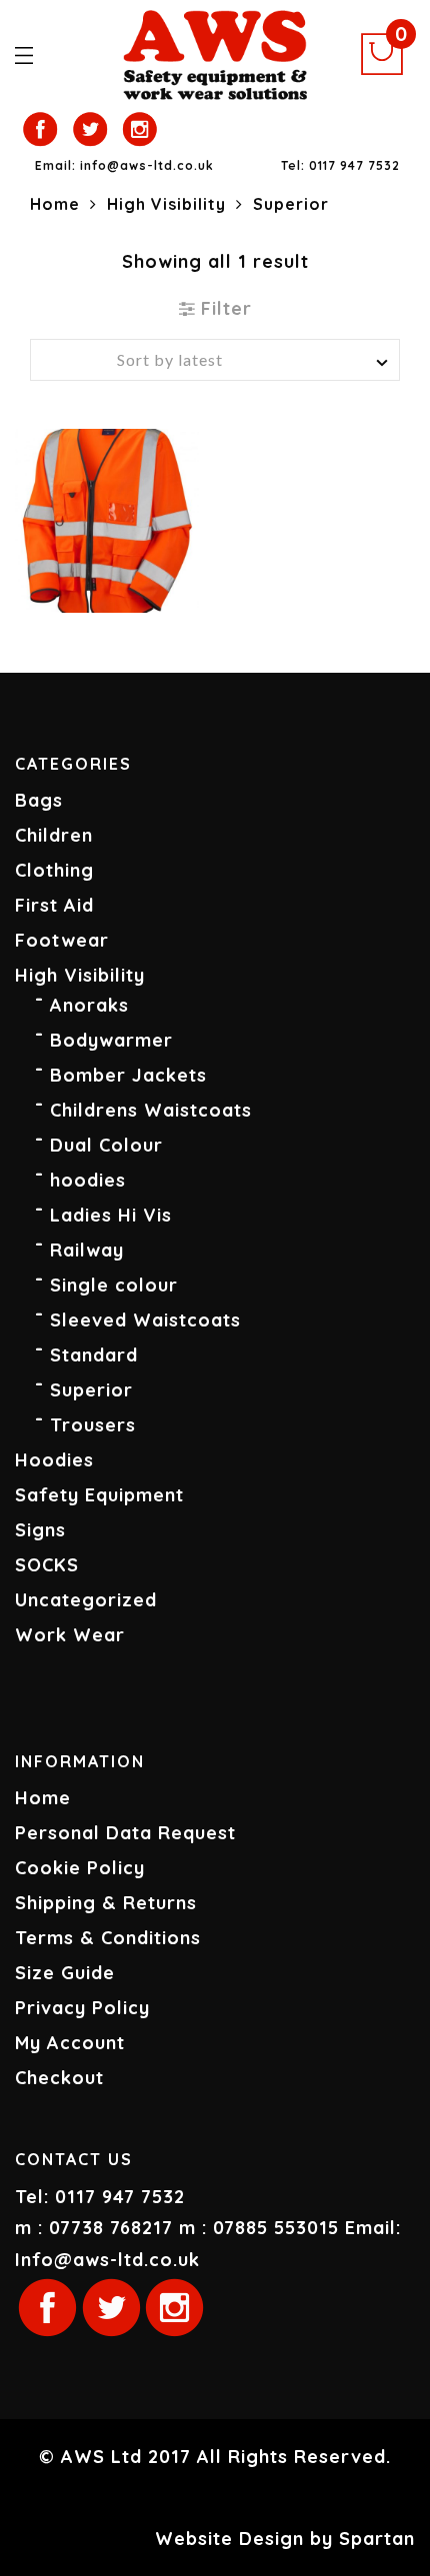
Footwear (62, 940)
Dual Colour (106, 1145)
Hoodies (54, 1460)
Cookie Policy (80, 1868)
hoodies (88, 1180)
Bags (39, 800)
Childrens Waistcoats (151, 1110)
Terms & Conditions (108, 1938)
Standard (94, 1355)
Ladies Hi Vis (111, 1215)
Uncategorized (86, 1600)
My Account (70, 2043)
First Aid (54, 905)
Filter (223, 308)
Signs (40, 1530)
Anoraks (89, 1005)
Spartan (377, 2539)
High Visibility (166, 204)
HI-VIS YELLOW (119, 582)
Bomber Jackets (128, 1075)
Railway (87, 1250)
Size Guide (65, 1973)
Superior (91, 1390)
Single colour (114, 1285)
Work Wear (70, 1635)
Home (55, 204)
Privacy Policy (82, 2008)
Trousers (93, 1425)
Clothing (54, 870)
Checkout (59, 2078)
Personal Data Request (125, 1833)
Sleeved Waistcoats (145, 1320)
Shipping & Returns (106, 1903)
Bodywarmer (111, 1040)
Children (54, 835)
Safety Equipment (99, 1495)
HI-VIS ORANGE (95, 582)
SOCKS (47, 1565)
